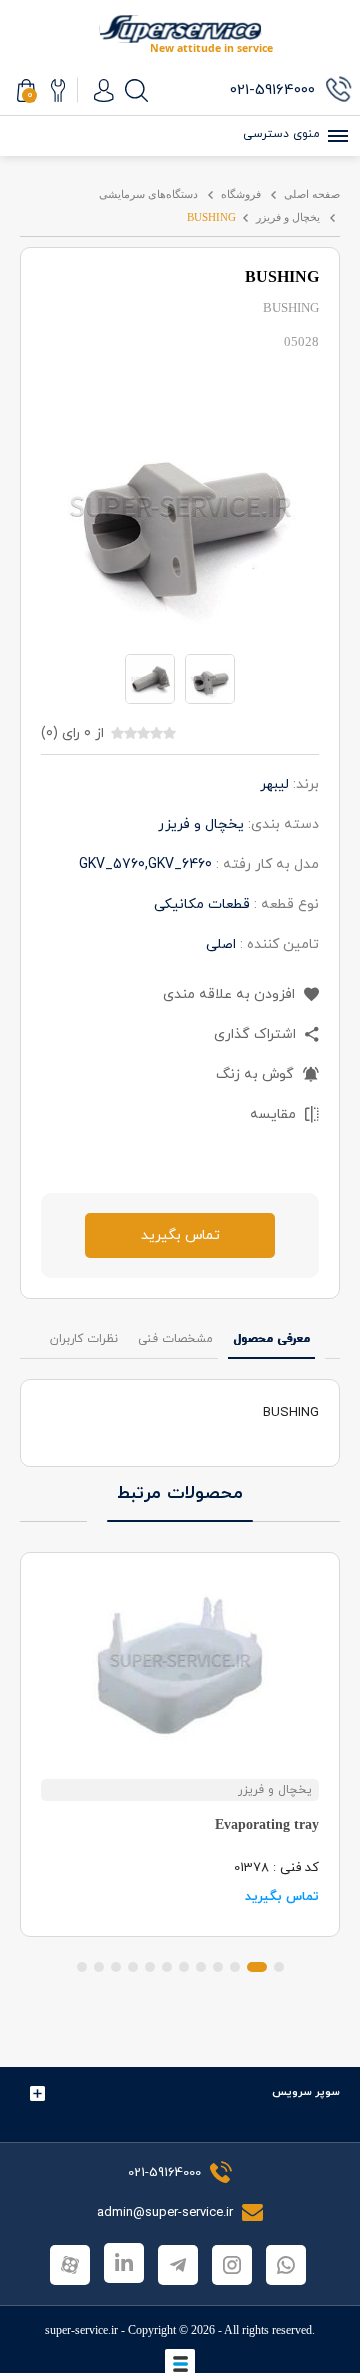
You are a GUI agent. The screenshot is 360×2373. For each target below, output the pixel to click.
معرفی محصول (271, 1339)
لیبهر (274, 784)
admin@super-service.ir (167, 2213)
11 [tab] (99, 1967)
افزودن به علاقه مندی (231, 994)
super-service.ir (81, 2330)
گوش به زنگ (257, 1074)
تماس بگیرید (180, 1235)
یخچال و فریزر (288, 217)
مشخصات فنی (175, 1339)
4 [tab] (218, 1967)
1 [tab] (279, 1967)
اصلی (221, 944)
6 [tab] (184, 1967)
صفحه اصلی (312, 194)
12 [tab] (82, 1967)
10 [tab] (116, 1967)
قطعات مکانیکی (202, 904)
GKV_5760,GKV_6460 (145, 864)
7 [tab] (167, 1967)
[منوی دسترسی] (335, 136)
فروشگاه (241, 194)
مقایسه (275, 1114)
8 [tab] (150, 1967)
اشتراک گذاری (257, 1034)
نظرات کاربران (84, 1339)
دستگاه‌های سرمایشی (148, 194)
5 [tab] (201, 1967)
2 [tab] (257, 1967)
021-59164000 (164, 2173)
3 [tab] (235, 1967)
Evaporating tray (267, 1824)
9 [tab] (133, 1967)
